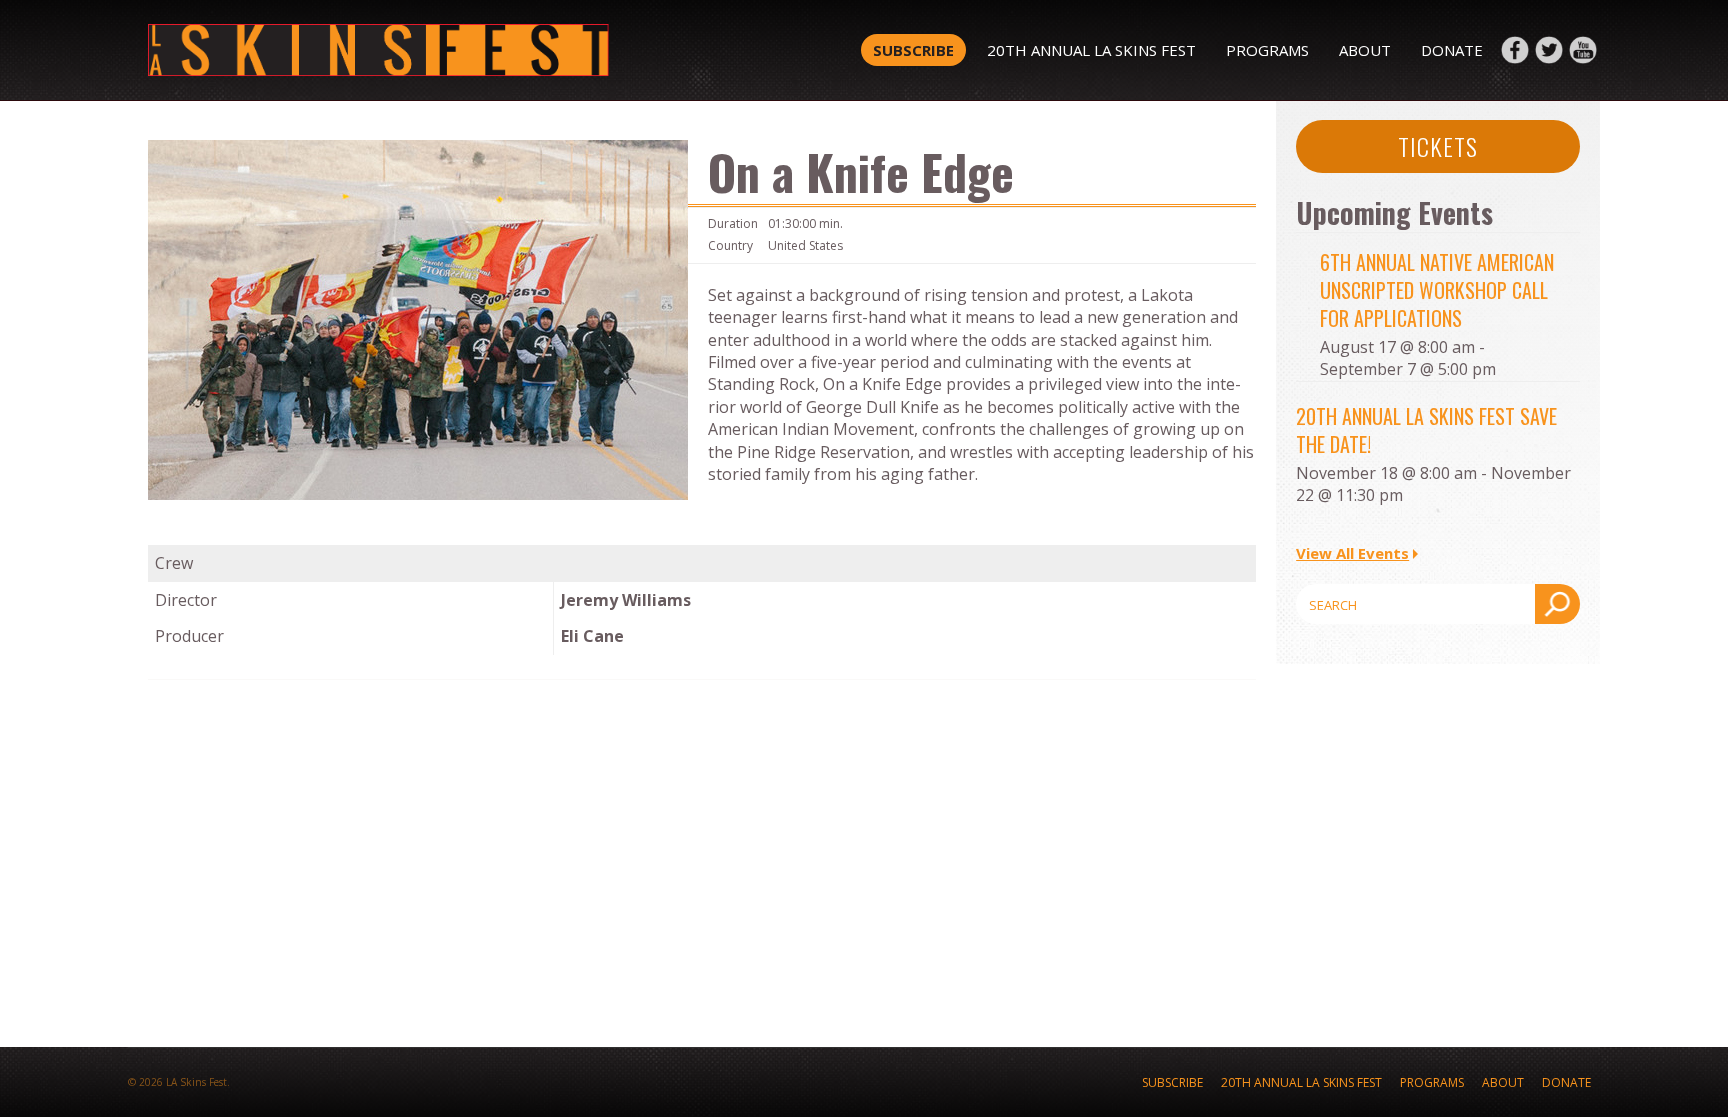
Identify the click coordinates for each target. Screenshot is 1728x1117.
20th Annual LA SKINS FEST (1091, 50)
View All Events (1352, 553)
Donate (1452, 50)
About (1365, 50)
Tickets (1438, 146)
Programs (1267, 50)
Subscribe (913, 50)
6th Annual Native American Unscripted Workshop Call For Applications (1437, 290)
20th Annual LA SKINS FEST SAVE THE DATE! (1426, 430)
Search (1557, 604)
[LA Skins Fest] (436, 50)
